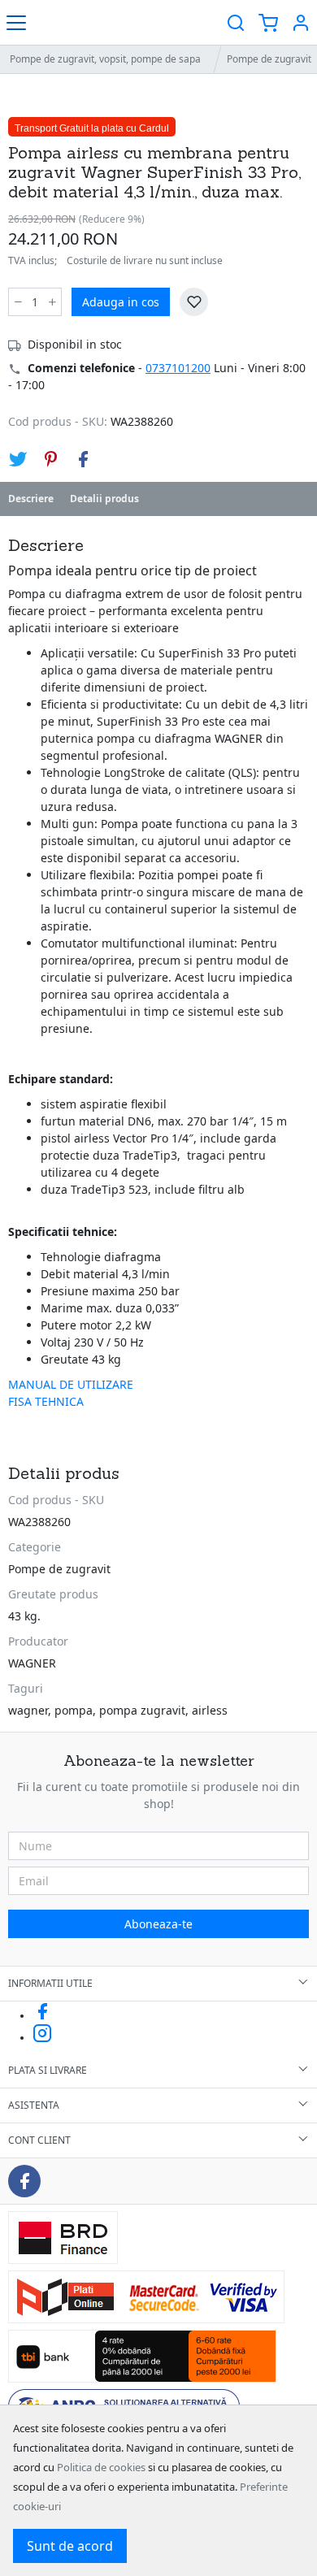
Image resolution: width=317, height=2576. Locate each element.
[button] (301, 22)
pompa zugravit (142, 1710)
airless (210, 1710)
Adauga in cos (121, 302)
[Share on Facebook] (83, 459)
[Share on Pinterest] (50, 459)
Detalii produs (104, 499)
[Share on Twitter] (18, 459)
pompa (74, 1710)
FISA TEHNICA (46, 1401)
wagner (28, 1710)
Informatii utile (50, 1983)
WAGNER (32, 1663)
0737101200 (178, 368)
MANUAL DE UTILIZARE (71, 1384)
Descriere (31, 499)
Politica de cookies (101, 2467)
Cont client (39, 2140)
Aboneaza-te (158, 1924)
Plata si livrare (48, 2070)
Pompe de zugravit (59, 1569)
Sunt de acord (70, 2546)
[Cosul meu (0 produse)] (268, 22)
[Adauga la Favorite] (194, 302)
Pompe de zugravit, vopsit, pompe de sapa (105, 59)
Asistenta (34, 2105)
